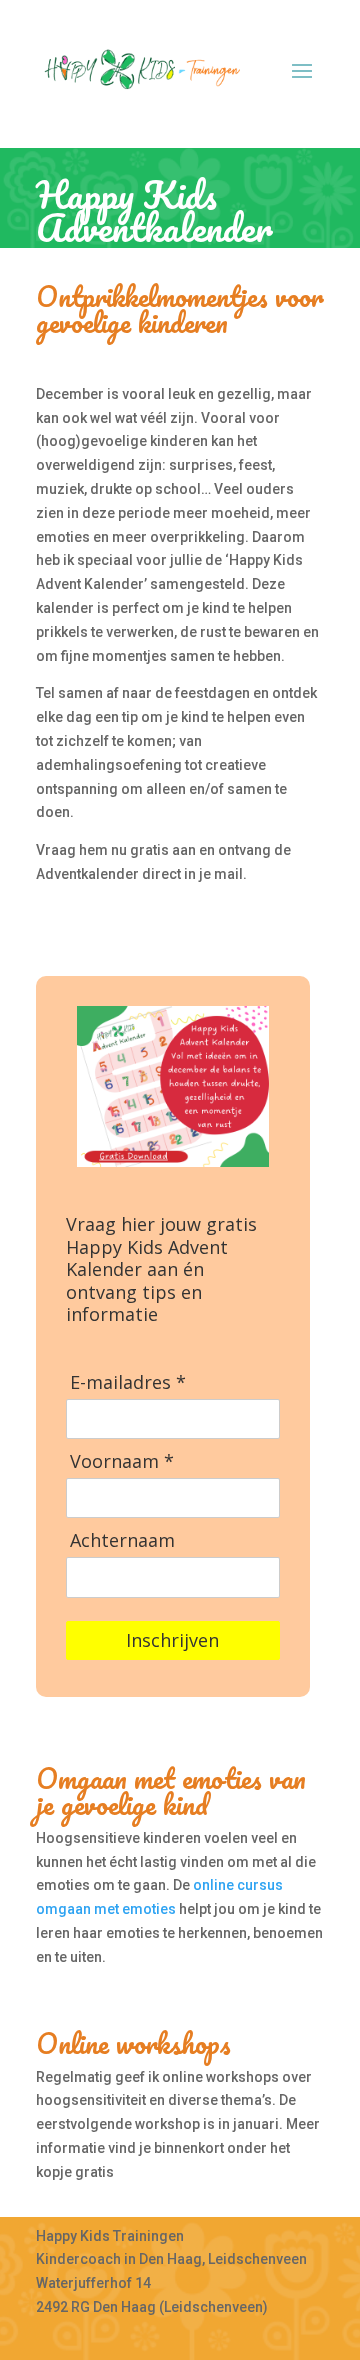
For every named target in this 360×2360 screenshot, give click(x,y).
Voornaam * (122, 1461)
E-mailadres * (128, 1382)
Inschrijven (172, 1640)
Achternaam (122, 1540)
